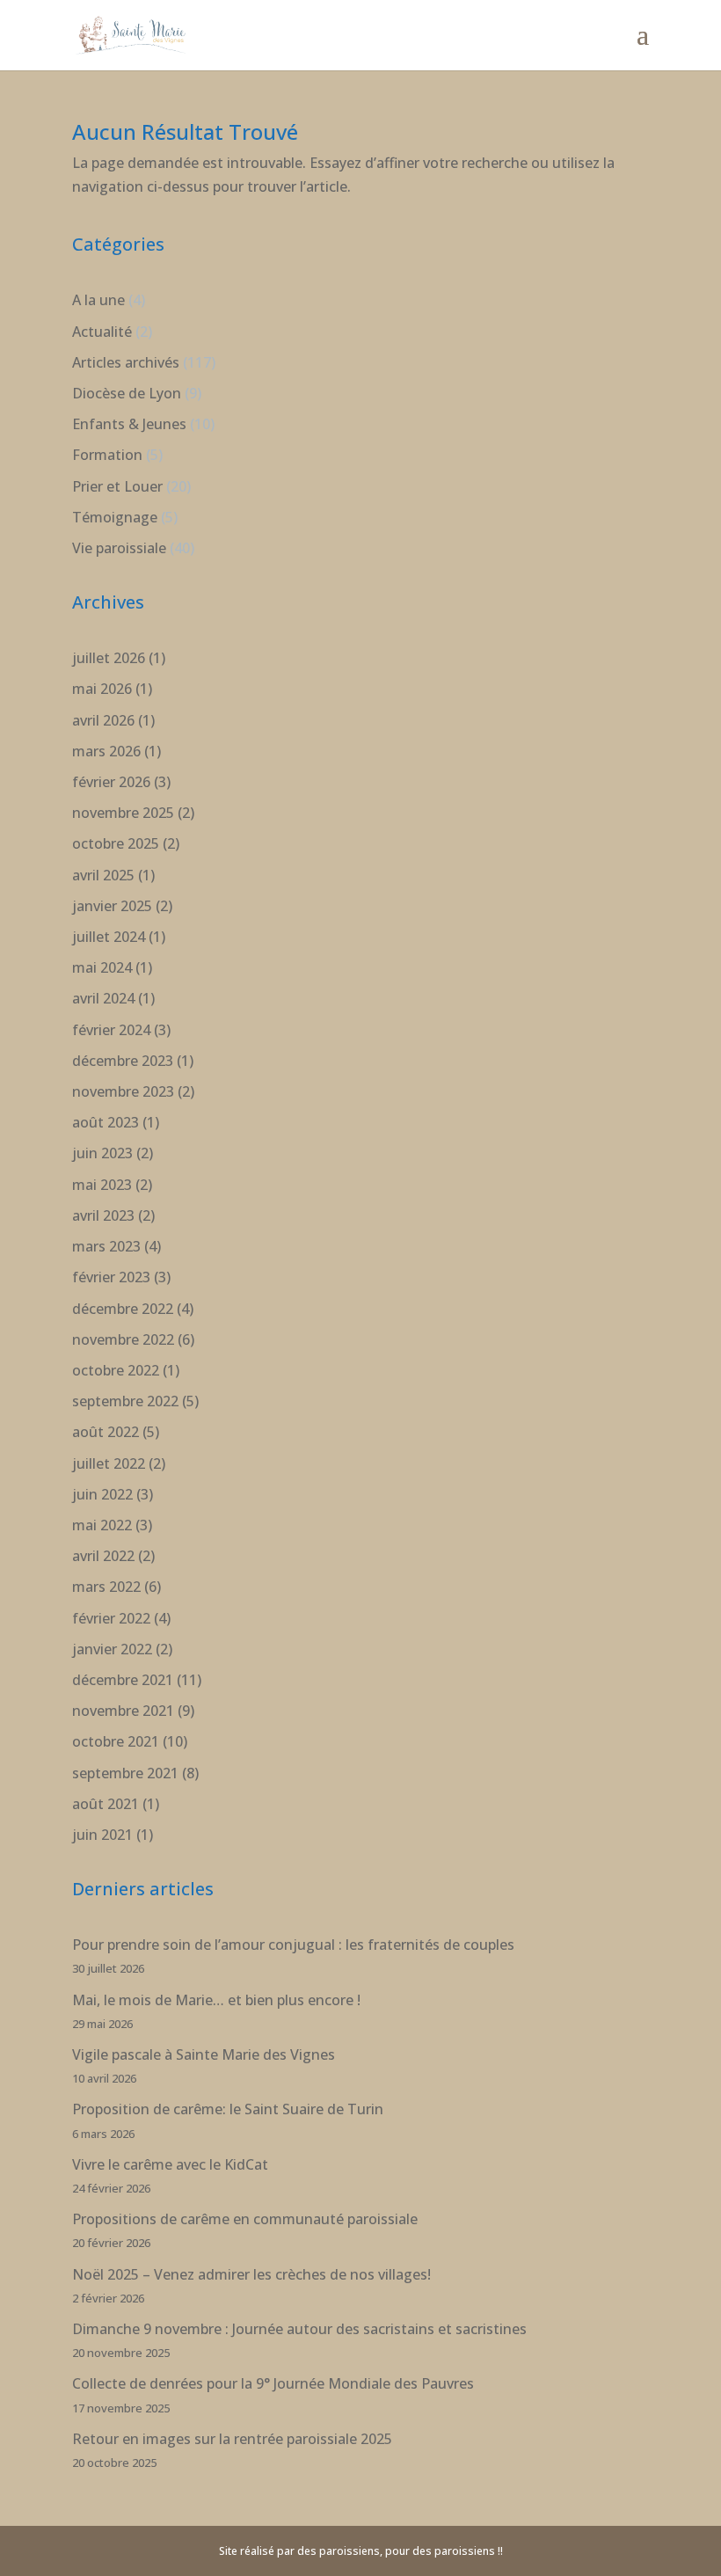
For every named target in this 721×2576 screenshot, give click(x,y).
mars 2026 (106, 751)
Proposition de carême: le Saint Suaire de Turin (228, 2109)
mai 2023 (102, 1185)
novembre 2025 (123, 813)
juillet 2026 (109, 658)
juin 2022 (102, 1494)
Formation (107, 455)
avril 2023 (103, 1215)
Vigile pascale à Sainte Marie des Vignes (204, 2054)
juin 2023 (102, 1153)
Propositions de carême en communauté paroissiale (245, 2219)
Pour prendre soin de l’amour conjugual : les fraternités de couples (293, 1945)
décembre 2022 (123, 1309)
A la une (98, 300)
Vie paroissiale (119, 548)
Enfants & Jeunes (129, 424)
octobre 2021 (116, 1741)
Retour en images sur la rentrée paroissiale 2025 (232, 2439)
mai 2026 (102, 689)
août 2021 (106, 1804)
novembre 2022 (123, 1339)
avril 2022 (103, 1556)
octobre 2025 (116, 843)
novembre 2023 (123, 1091)
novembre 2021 (123, 1711)
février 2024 (111, 1030)
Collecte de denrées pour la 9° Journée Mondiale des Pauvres (273, 2383)
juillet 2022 (109, 1463)
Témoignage (115, 517)
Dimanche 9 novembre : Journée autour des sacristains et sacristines (299, 2329)
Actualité (102, 332)
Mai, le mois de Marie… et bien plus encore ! (216, 2000)
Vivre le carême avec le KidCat (170, 2164)
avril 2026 (103, 720)
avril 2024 (103, 998)
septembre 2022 (125, 1401)
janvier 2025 (112, 906)
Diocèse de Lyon (127, 393)
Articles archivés (126, 362)
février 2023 (111, 1277)
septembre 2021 (125, 1773)
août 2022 (106, 1432)
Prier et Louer (117, 486)
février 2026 (111, 782)
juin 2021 (102, 1835)
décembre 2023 (123, 1061)
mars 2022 (106, 1587)
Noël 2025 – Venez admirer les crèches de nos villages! (251, 2274)
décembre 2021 (123, 1680)
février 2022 (111, 1618)
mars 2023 (106, 1246)
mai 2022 (102, 1525)
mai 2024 (102, 967)
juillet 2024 (109, 937)
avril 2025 (103, 875)
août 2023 (106, 1122)
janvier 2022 (112, 1649)
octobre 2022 (116, 1370)
